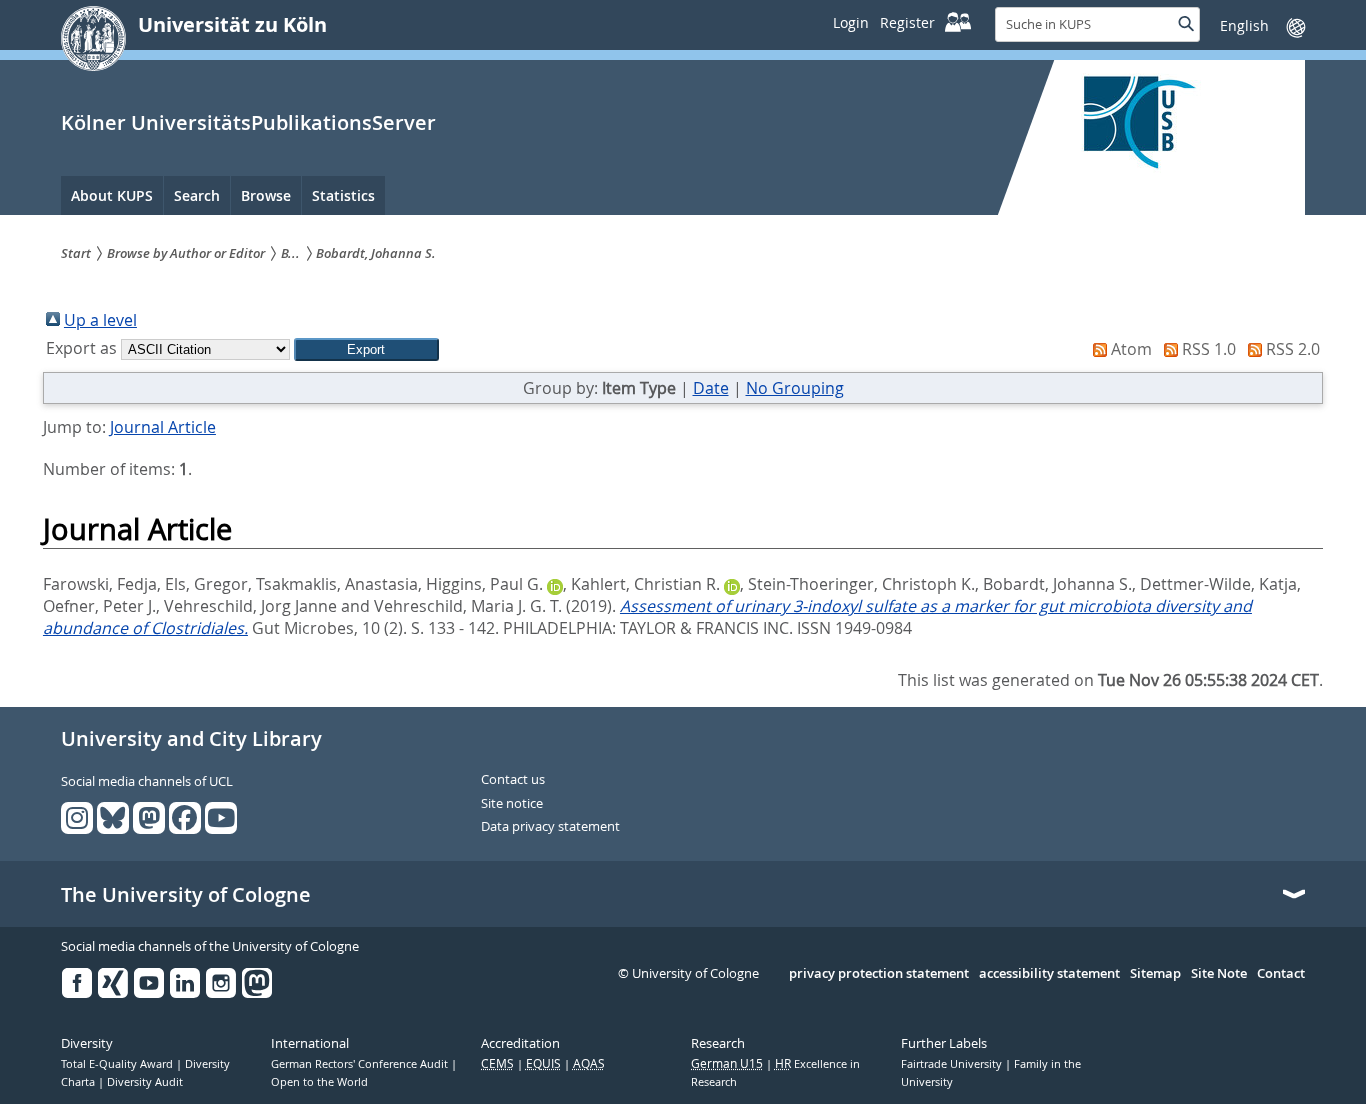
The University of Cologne (186, 895)
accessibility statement (1049, 974)
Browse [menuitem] (266, 195)
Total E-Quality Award (118, 1064)
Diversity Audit (145, 1082)
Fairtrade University (953, 1064)
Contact (1281, 974)
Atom (1131, 349)
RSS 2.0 (1293, 349)
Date (711, 388)
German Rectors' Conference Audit (361, 1064)
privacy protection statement (879, 974)
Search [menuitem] (197, 195)
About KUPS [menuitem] (112, 195)
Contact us (513, 780)
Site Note (1219, 974)
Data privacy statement (550, 827)
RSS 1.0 (1209, 349)
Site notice (512, 804)
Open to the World (319, 1082)
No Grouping (795, 388)
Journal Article (163, 427)
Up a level (100, 320)
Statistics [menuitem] (343, 195)
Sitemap (1155, 974)
